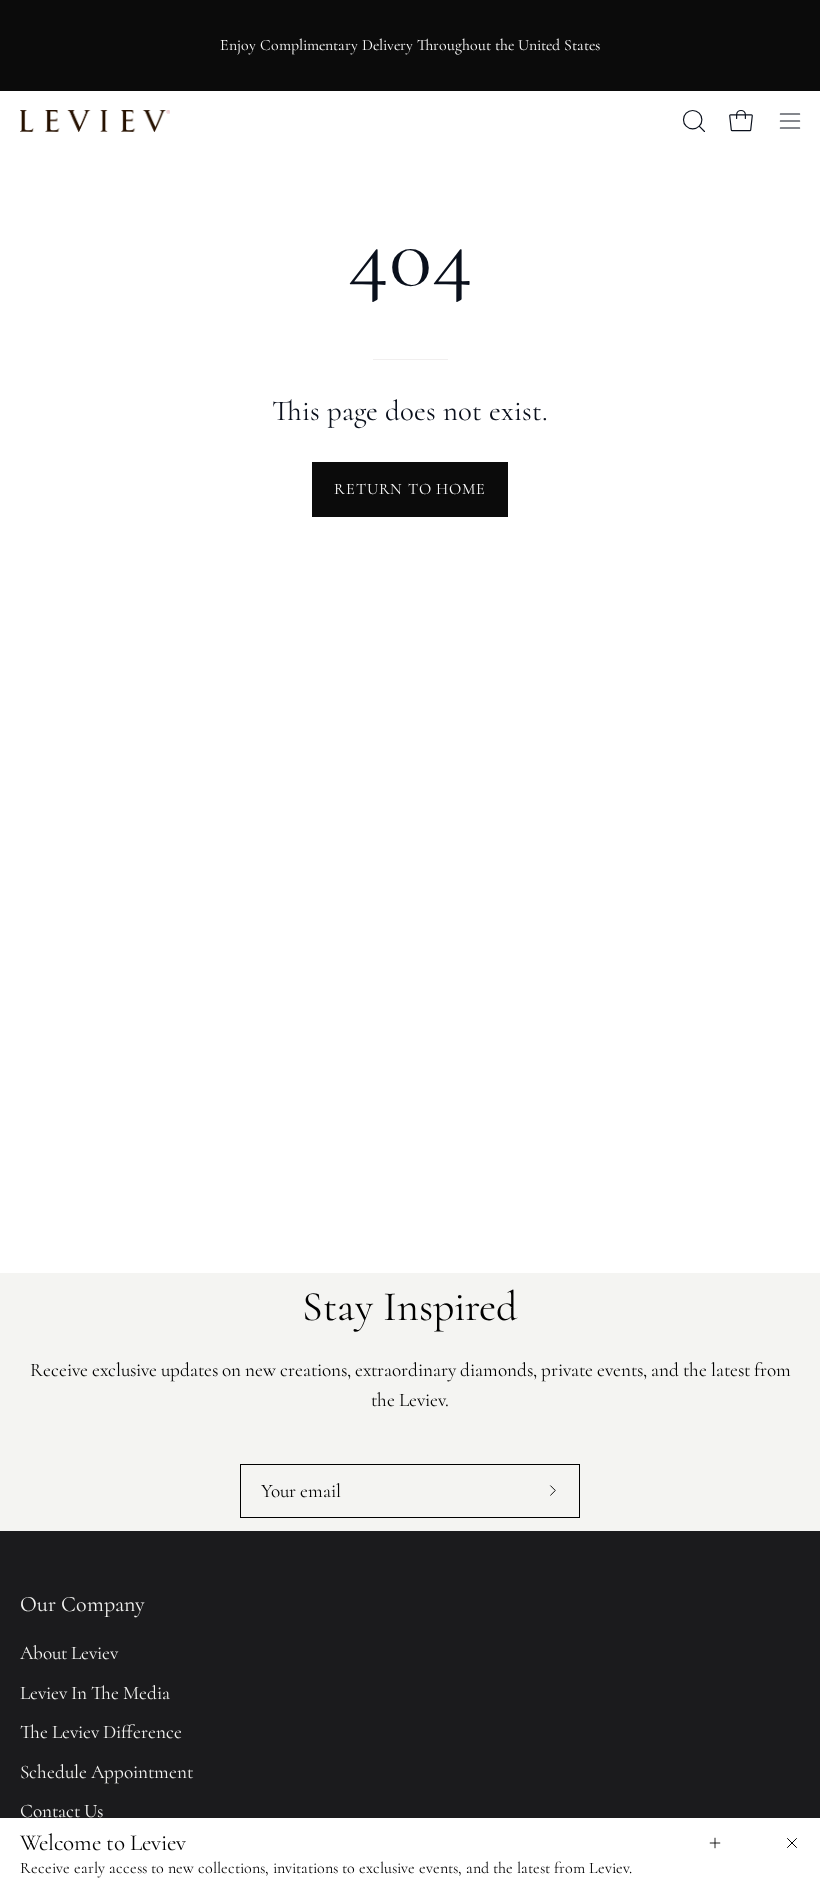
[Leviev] (95, 121)
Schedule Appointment (106, 1772)
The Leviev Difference (101, 1732)
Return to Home (409, 489)
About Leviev (69, 1653)
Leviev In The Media (95, 1693)
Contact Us (61, 1812)
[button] (692, 121)
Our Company (82, 1604)
